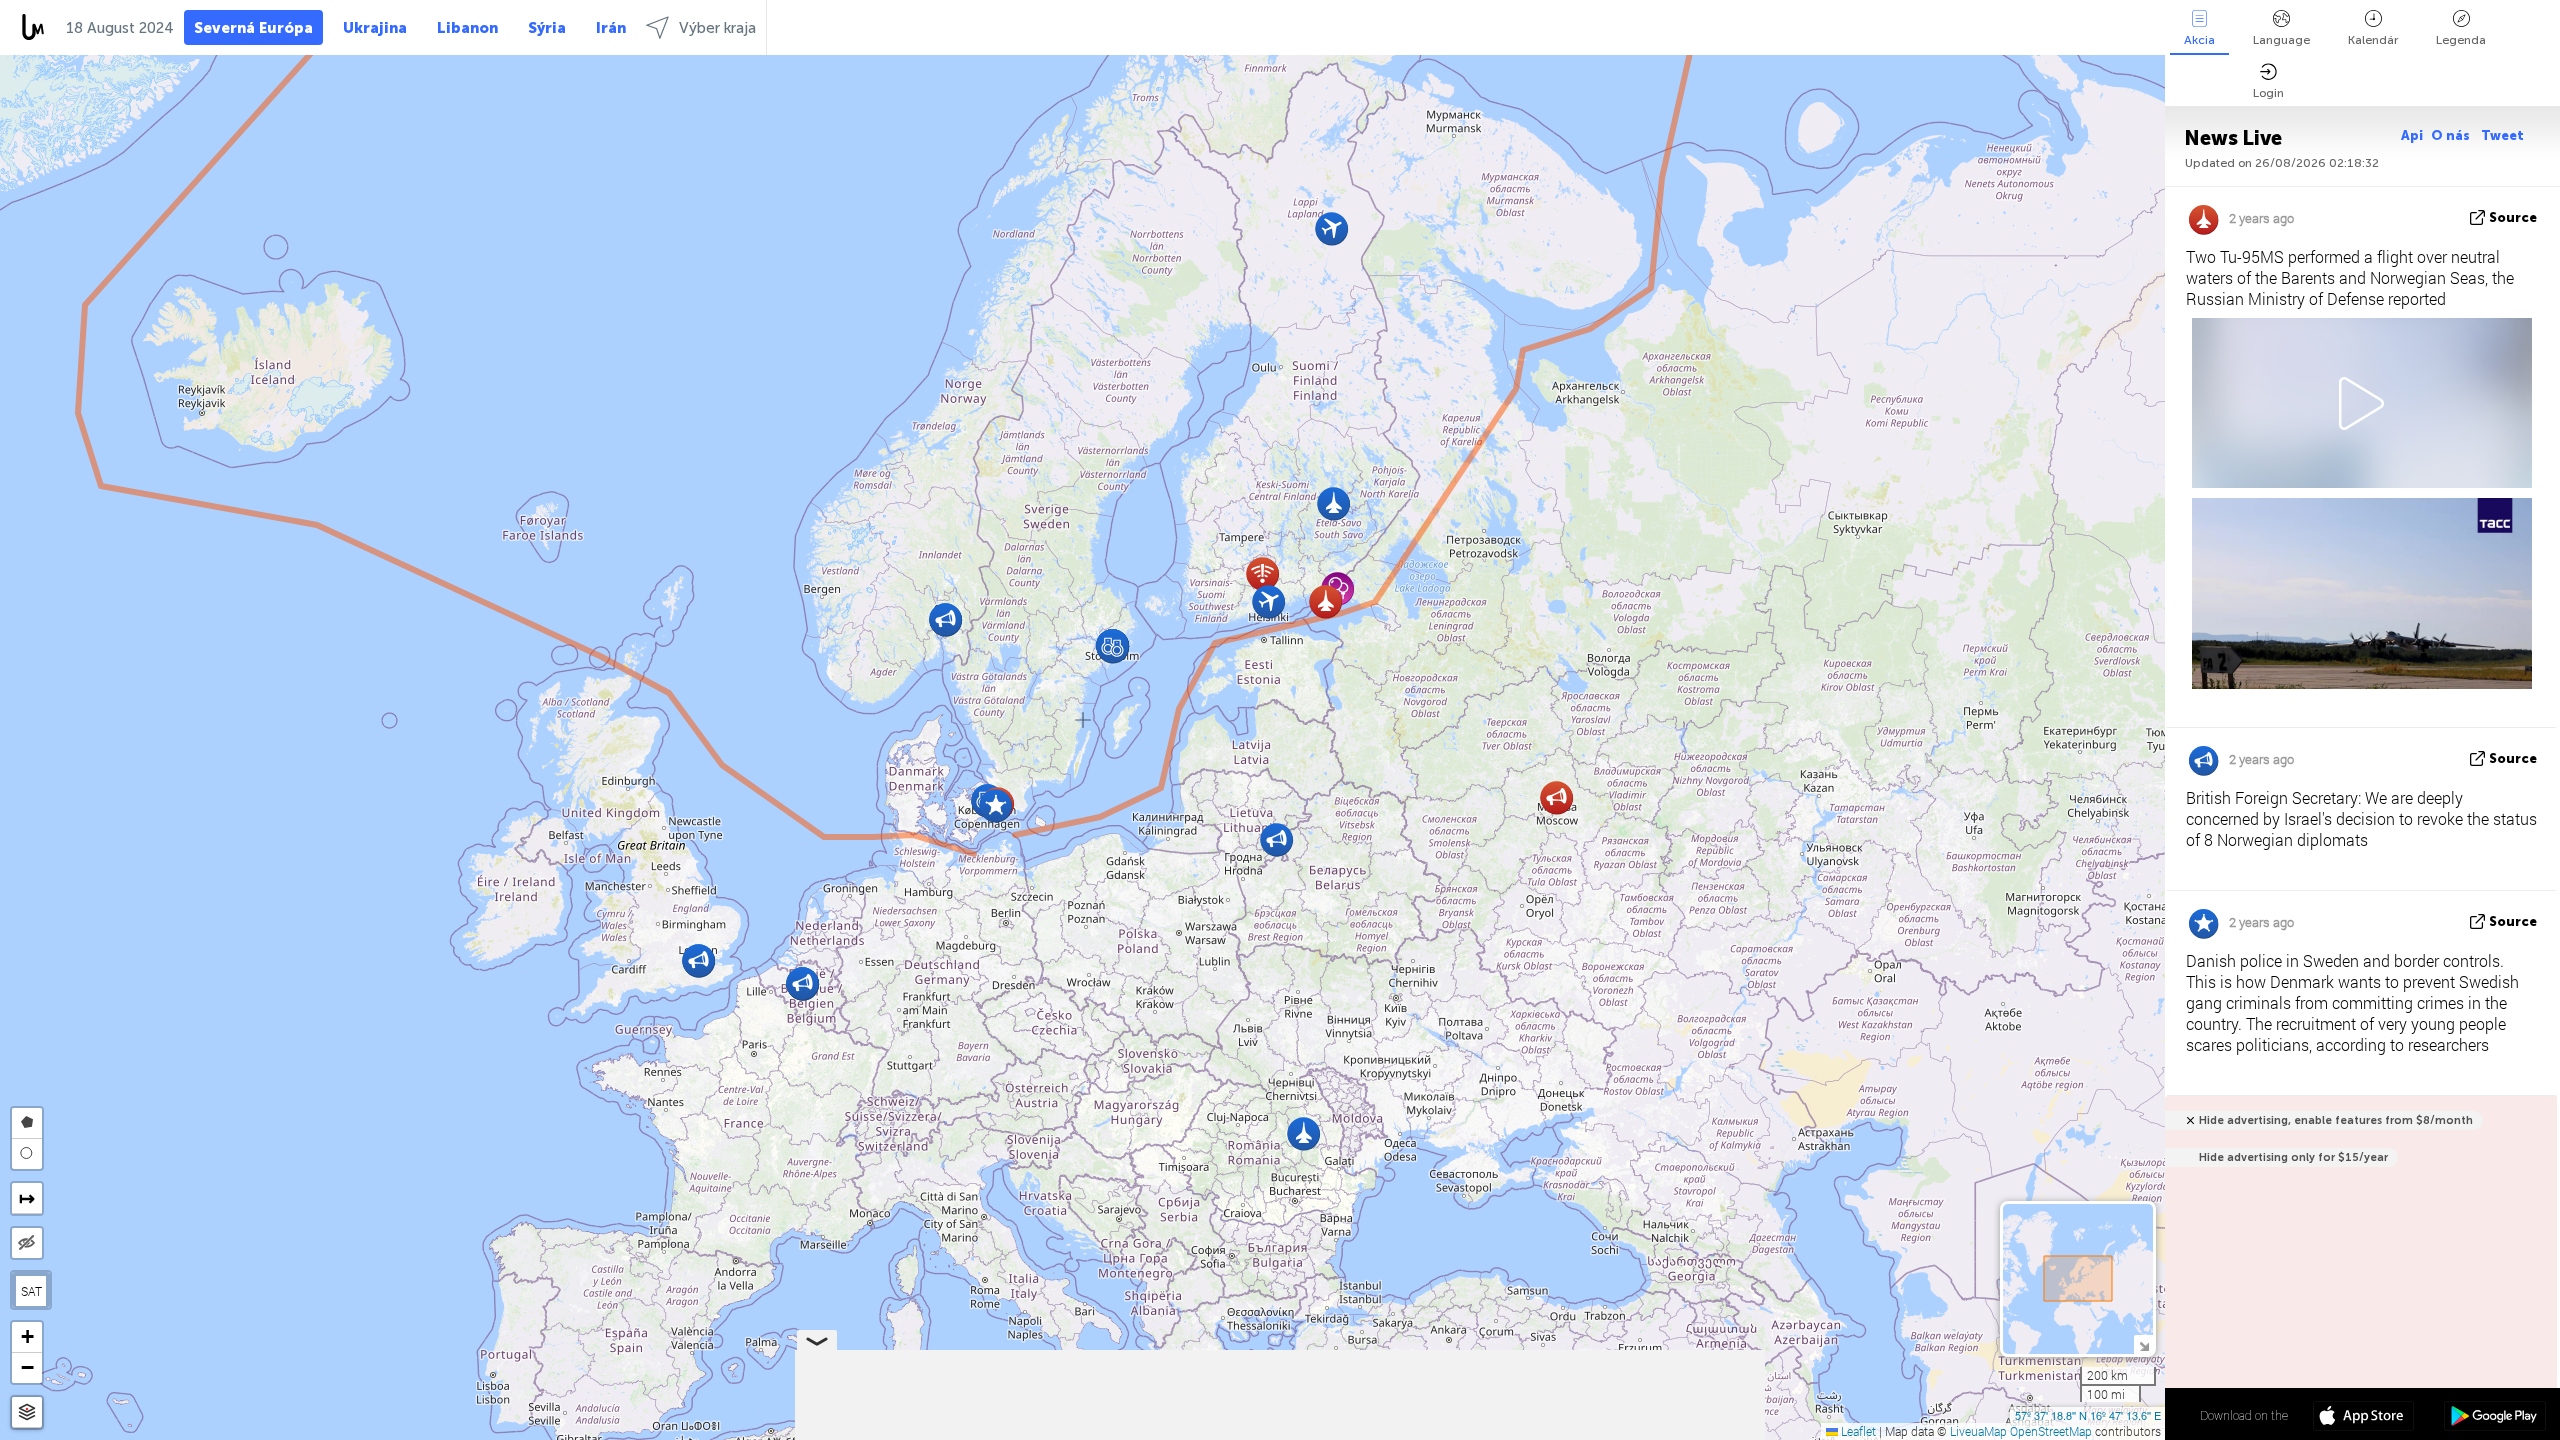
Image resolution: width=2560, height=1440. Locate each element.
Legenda (2461, 40)
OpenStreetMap (2051, 1431)
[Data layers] (27, 1412)
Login (2268, 93)
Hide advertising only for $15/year (2293, 1157)
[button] (1556, 797)
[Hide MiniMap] (2143, 1344)
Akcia (2199, 40)
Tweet (2502, 135)
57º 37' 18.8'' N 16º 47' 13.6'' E (2088, 1415)
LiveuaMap (1978, 1431)
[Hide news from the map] (27, 1243)
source (2513, 217)
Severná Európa (253, 28)
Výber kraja (717, 28)
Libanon (467, 28)
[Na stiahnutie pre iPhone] (2363, 1418)
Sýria (547, 28)
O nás (2452, 135)
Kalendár (2373, 40)
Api (2412, 135)
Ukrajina (375, 28)
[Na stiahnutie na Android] (2494, 1418)
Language (2281, 40)
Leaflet (1857, 1431)
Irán (611, 28)
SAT (31, 1291)
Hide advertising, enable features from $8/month (2336, 1120)
